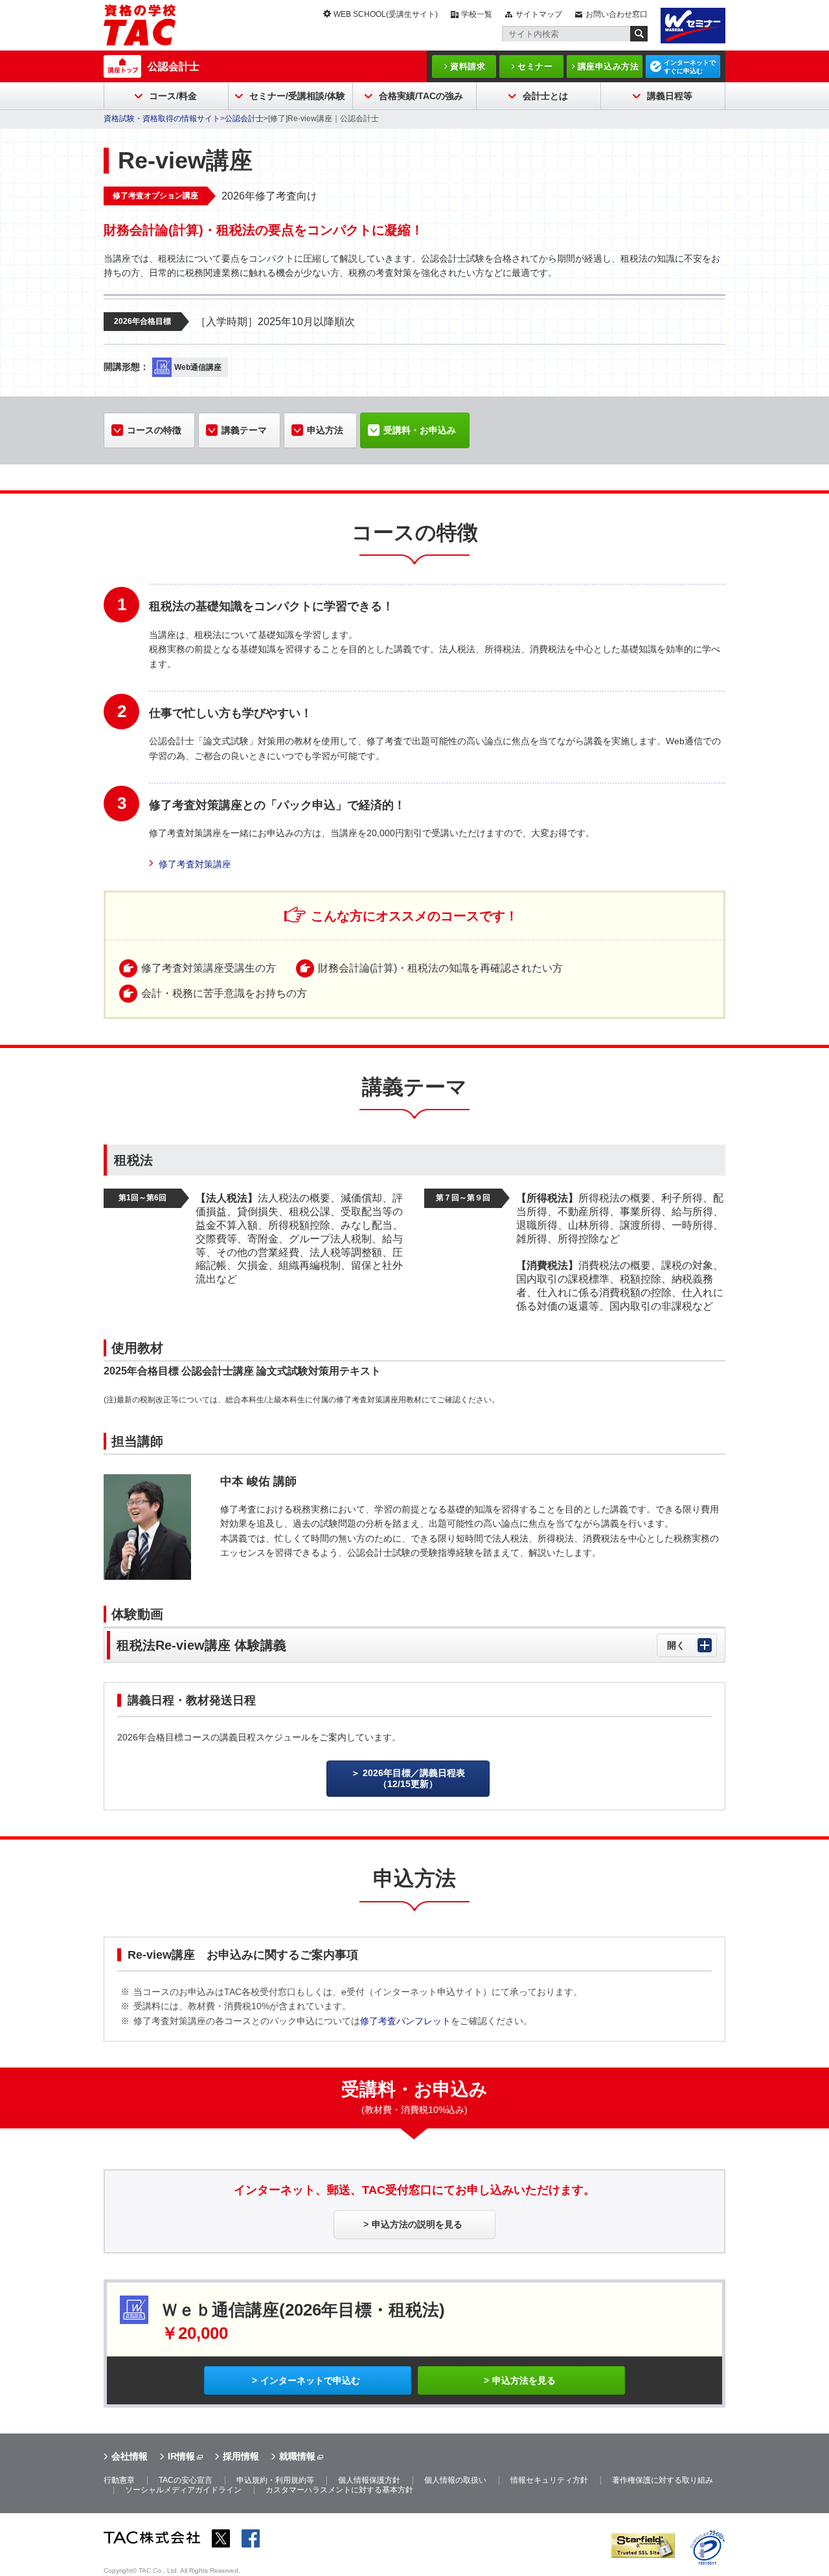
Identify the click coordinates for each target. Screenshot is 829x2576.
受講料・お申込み (420, 430)
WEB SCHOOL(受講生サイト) (386, 14)
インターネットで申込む (310, 2380)
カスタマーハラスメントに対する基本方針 (339, 2490)
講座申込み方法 (608, 66)
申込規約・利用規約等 (275, 2480)
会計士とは (545, 96)
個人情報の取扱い (455, 2480)
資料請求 (468, 66)
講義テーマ (244, 430)
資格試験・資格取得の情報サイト (162, 119)
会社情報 (130, 2456)
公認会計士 (174, 66)
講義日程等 (670, 96)
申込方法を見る (524, 2380)
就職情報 (297, 2456)
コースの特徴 (154, 430)
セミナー (535, 66)
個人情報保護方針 (369, 2480)
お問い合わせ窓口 (617, 14)
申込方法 (325, 430)
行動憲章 (119, 2480)
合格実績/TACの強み (421, 96)
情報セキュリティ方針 (549, 2480)
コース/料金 (173, 96)
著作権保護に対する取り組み (663, 2480)
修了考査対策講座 (195, 864)
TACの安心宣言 (186, 2480)
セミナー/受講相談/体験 (297, 96)
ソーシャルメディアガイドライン (183, 2490)
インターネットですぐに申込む (690, 67)
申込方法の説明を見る (417, 2224)
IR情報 (181, 2456)
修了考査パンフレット (405, 2021)
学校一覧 (477, 14)
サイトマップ (539, 14)
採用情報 (241, 2456)
